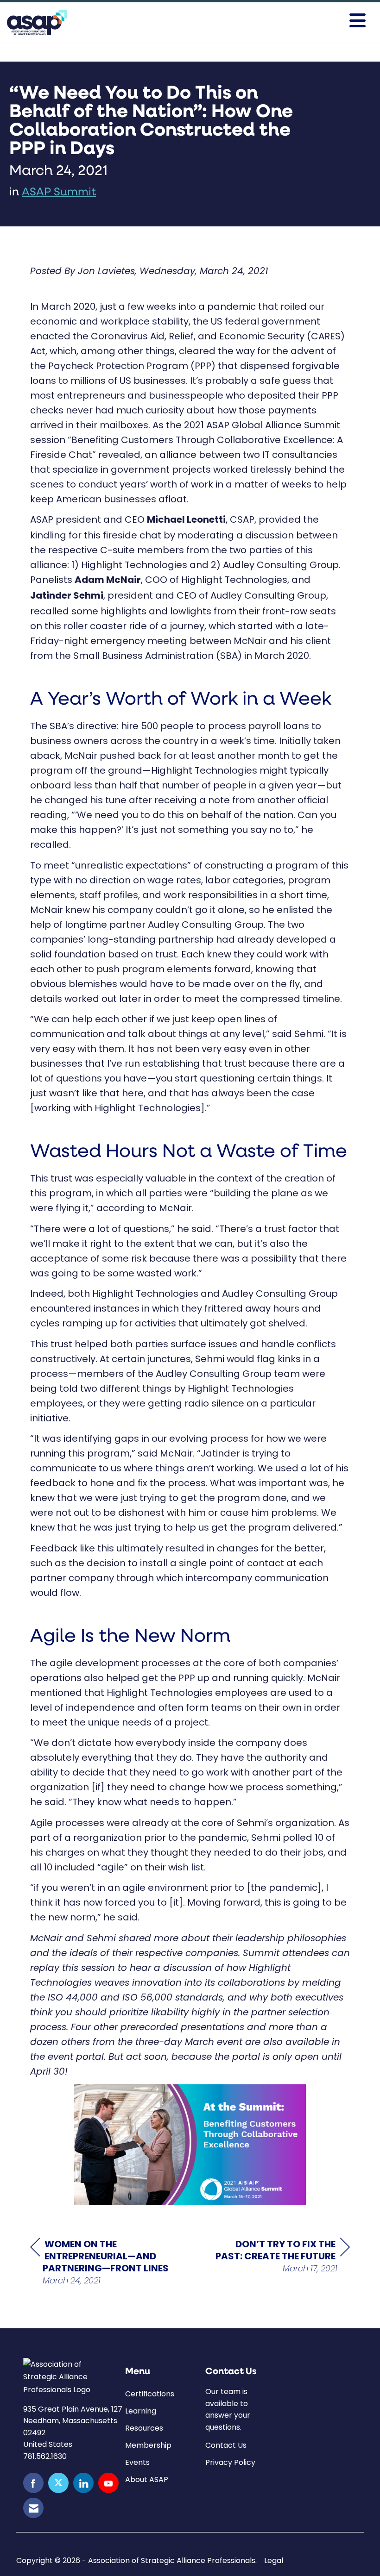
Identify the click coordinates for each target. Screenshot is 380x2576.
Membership (148, 2445)
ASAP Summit (59, 193)
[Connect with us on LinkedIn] (83, 2483)
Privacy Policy (230, 2462)
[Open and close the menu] (249, 21)
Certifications (150, 2394)
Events (137, 2462)
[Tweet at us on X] (58, 2483)
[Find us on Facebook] (33, 2483)
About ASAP (147, 2479)
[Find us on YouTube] (108, 2483)
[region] (280, 2256)
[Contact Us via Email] (33, 2508)
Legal (274, 2561)
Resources (144, 2428)
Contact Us (226, 2445)
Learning (141, 2411)
